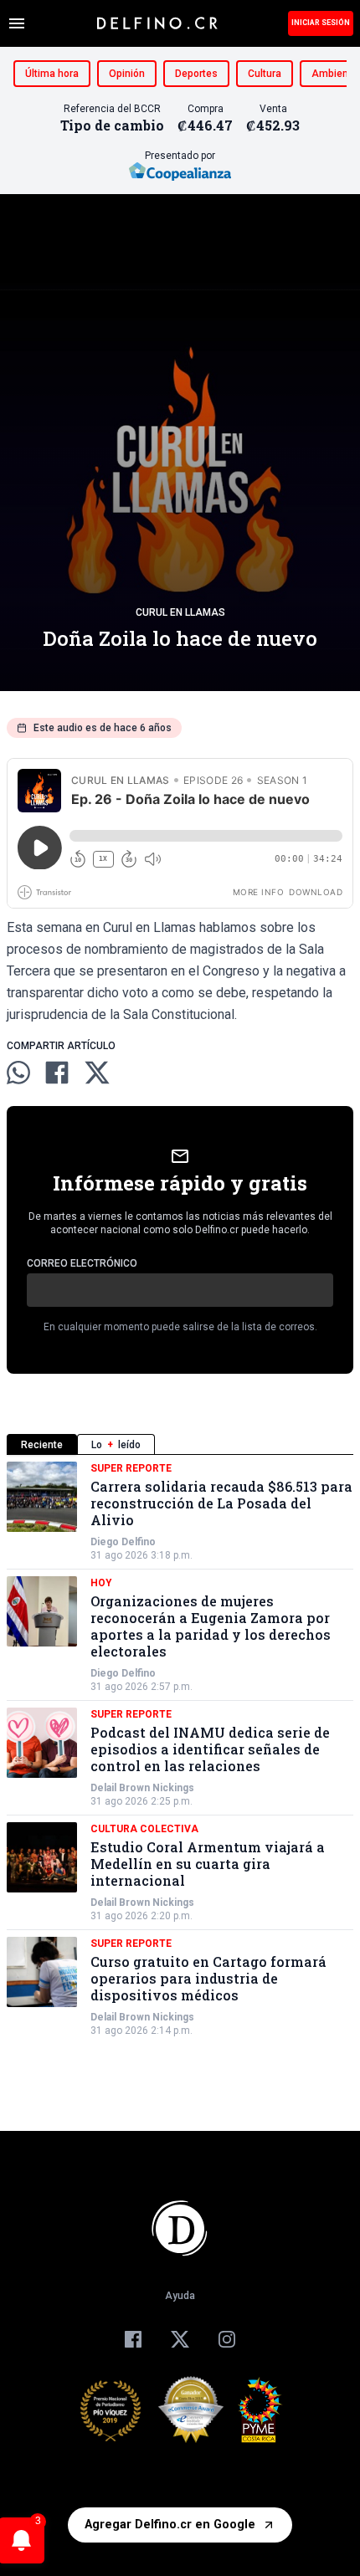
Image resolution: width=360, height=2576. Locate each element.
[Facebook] (133, 2339)
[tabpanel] (180, 1749)
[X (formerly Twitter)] (180, 2339)
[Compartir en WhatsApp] (18, 1073)
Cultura (265, 74)
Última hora (52, 74)
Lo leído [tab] (116, 1445)
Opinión (127, 74)
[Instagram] (227, 2339)
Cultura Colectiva (144, 1829)
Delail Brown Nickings (142, 1788)
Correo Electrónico (82, 1263)
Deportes (196, 74)
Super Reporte (131, 1468)
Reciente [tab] (42, 1445)
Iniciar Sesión (321, 23)
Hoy (101, 1583)
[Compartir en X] (97, 1073)
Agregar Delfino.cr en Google (170, 2525)
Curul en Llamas (180, 612)
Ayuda (180, 2296)
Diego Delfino (123, 1542)
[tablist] (180, 1444)
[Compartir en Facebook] (57, 1073)
